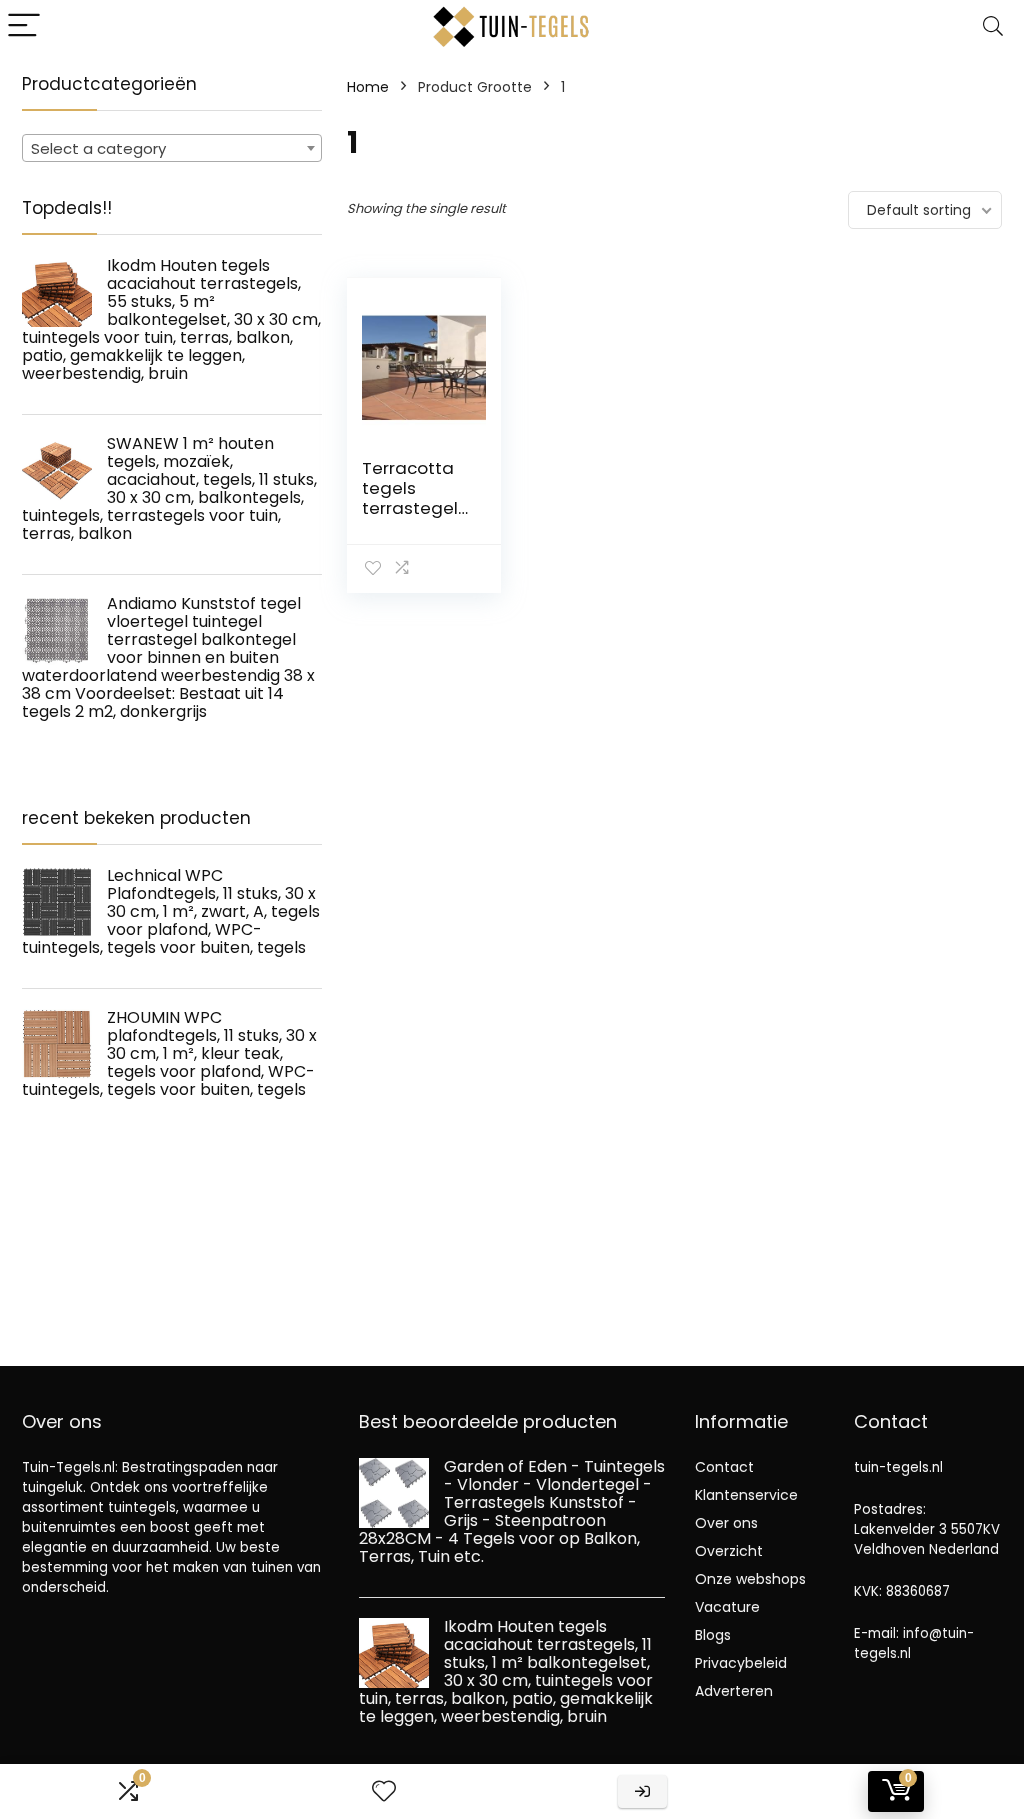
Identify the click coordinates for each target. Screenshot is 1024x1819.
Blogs (713, 1635)
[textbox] (172, 149)
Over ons (726, 1523)
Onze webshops (750, 1579)
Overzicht (729, 1551)
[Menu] (24, 26)
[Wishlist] (384, 1791)
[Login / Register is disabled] (642, 1791)
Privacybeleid (741, 1663)
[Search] (993, 26)
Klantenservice (746, 1495)
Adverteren (734, 1691)
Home (368, 87)
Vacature (727, 1607)
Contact (724, 1467)
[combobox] (172, 148)
